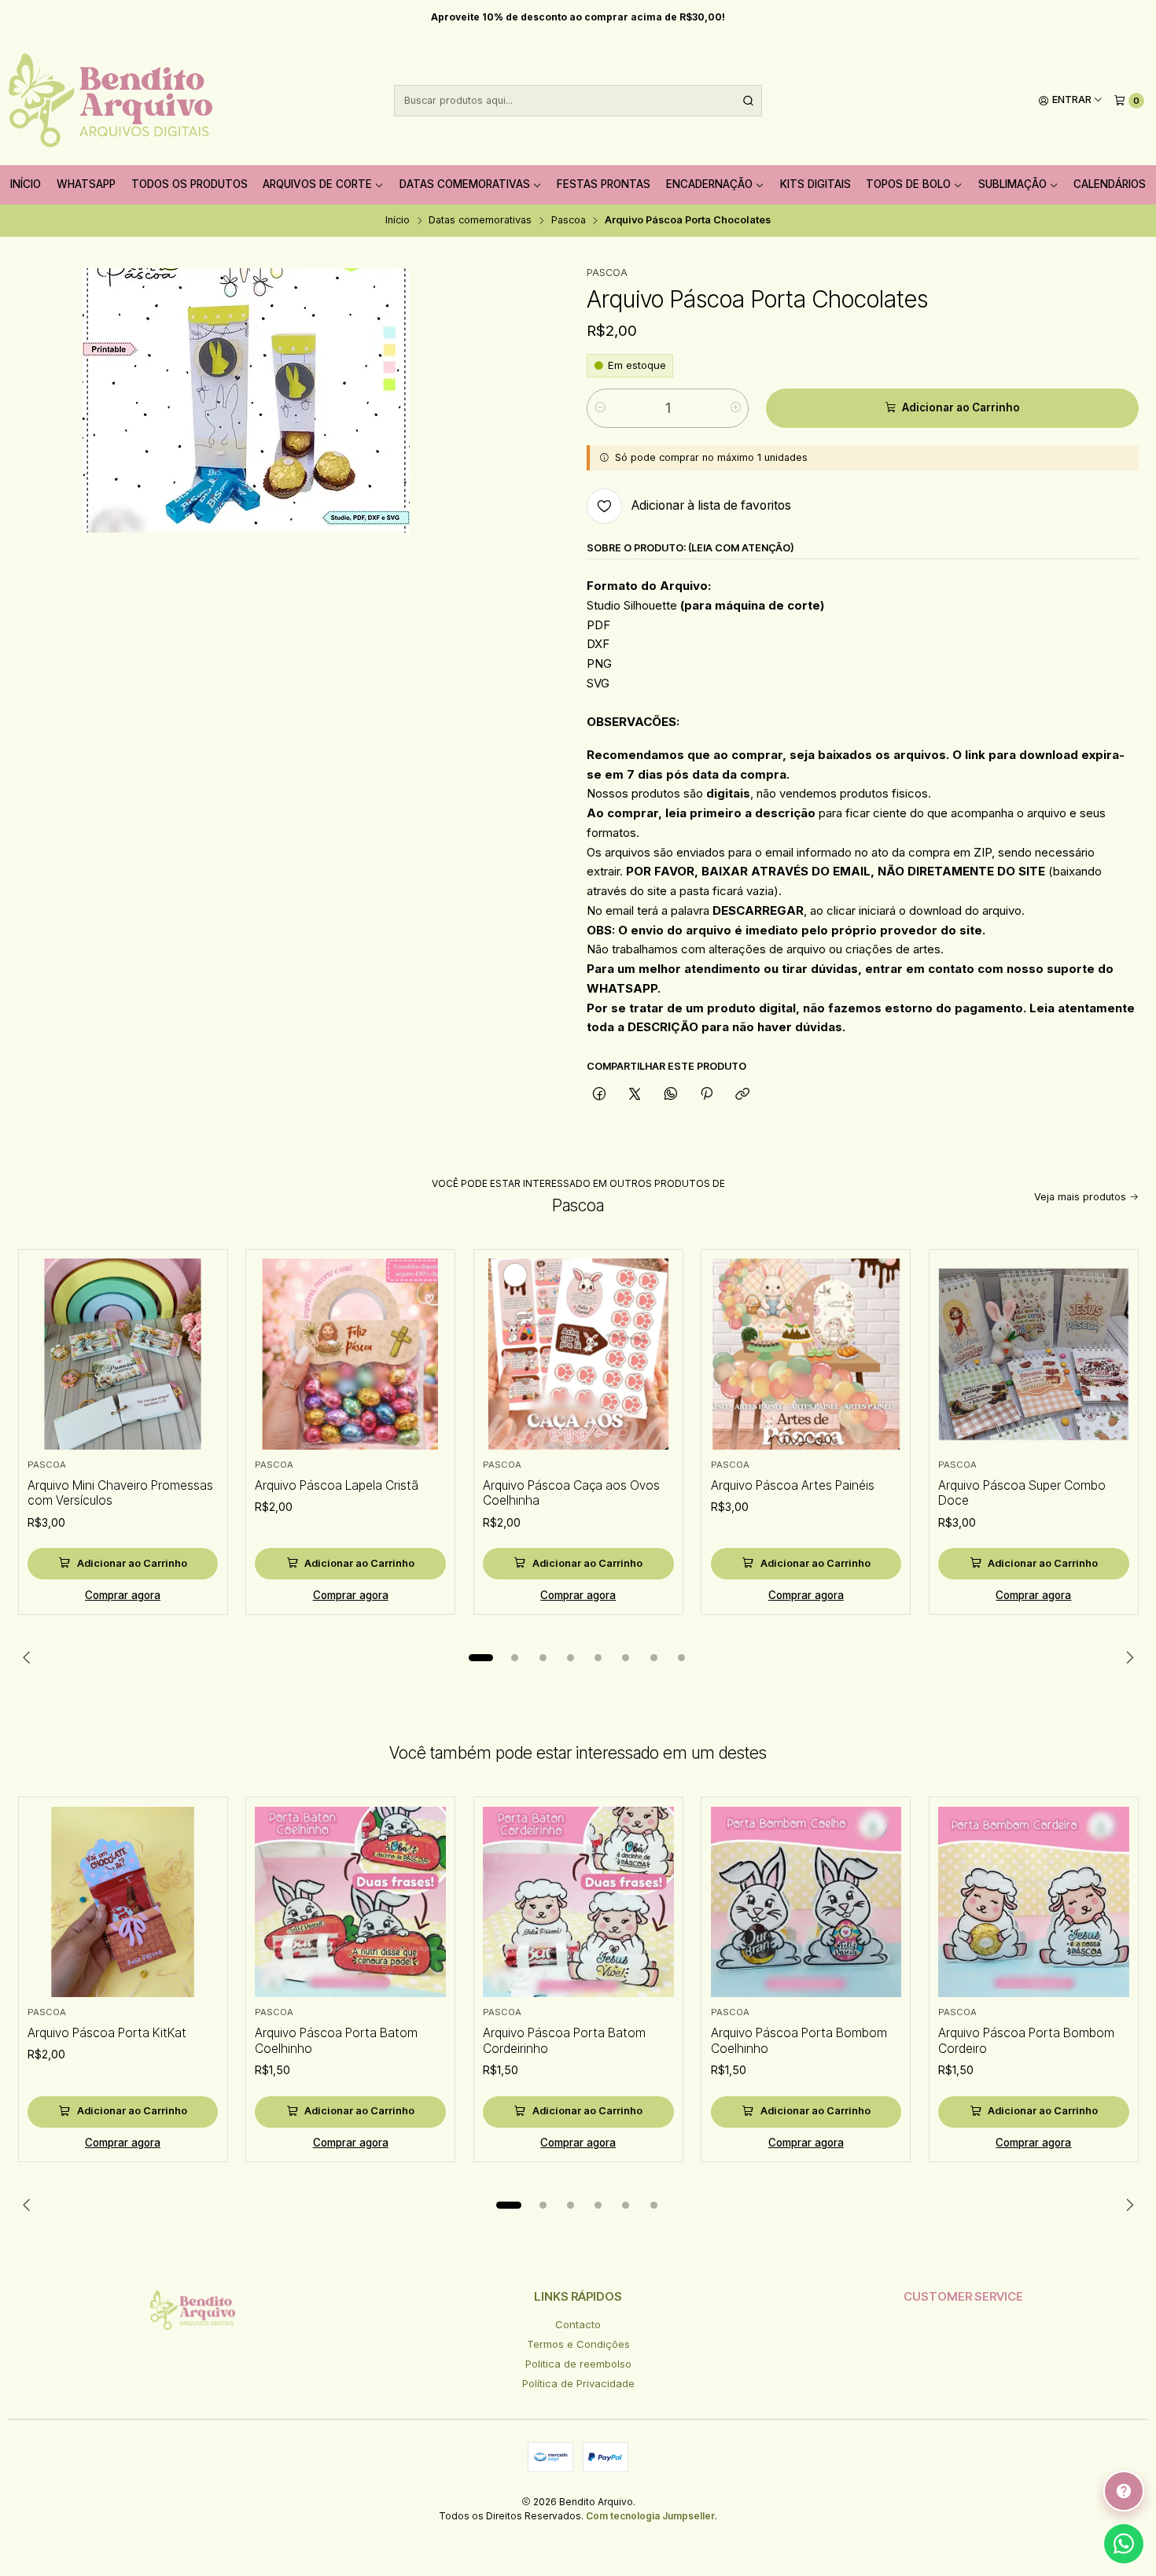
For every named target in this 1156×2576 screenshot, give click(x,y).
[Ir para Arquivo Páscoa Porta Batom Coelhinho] (350, 1902)
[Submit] (749, 101)
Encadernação (709, 184)
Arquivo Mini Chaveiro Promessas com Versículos (120, 1493)
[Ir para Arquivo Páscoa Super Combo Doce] (1034, 1354)
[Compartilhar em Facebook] (599, 1094)
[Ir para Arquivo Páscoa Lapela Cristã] (350, 1354)
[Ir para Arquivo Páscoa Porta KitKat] (123, 1902)
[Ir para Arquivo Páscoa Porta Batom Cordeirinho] (578, 1902)
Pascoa (569, 221)
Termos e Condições (578, 2344)
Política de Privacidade (578, 2383)
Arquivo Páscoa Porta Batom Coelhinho (336, 2041)
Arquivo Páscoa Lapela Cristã (337, 1485)
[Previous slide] (30, 1657)
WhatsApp (86, 184)
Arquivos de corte (317, 184)
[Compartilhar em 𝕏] (635, 1094)
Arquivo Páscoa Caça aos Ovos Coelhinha (571, 1493)
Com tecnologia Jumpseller (650, 2516)
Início (26, 184)
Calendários (1110, 184)
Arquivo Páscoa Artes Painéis (793, 1485)
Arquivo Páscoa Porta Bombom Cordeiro (1026, 2041)
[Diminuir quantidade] (600, 408)
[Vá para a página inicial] (110, 101)
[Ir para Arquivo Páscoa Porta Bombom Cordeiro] (1034, 1902)
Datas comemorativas (465, 184)
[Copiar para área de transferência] (743, 1094)
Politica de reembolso (578, 2364)
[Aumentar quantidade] (736, 408)
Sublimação (1012, 184)
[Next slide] (1127, 1657)
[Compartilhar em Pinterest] (706, 1094)
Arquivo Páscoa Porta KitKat (107, 2033)
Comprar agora (123, 1595)
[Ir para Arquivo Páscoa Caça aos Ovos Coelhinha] (578, 1354)
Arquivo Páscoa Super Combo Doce (1022, 1493)
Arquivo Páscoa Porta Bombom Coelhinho (799, 2041)
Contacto (578, 2324)
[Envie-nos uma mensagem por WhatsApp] (1124, 2544)
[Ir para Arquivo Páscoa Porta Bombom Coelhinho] (806, 1902)
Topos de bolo (908, 184)
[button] (481, 1657)
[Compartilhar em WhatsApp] (670, 1094)
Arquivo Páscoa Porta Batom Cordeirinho (564, 2041)
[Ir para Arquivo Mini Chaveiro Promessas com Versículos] (123, 1354)
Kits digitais (815, 184)
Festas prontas (604, 184)
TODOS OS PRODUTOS (190, 184)
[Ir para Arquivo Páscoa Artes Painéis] (806, 1354)
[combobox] (578, 101)
